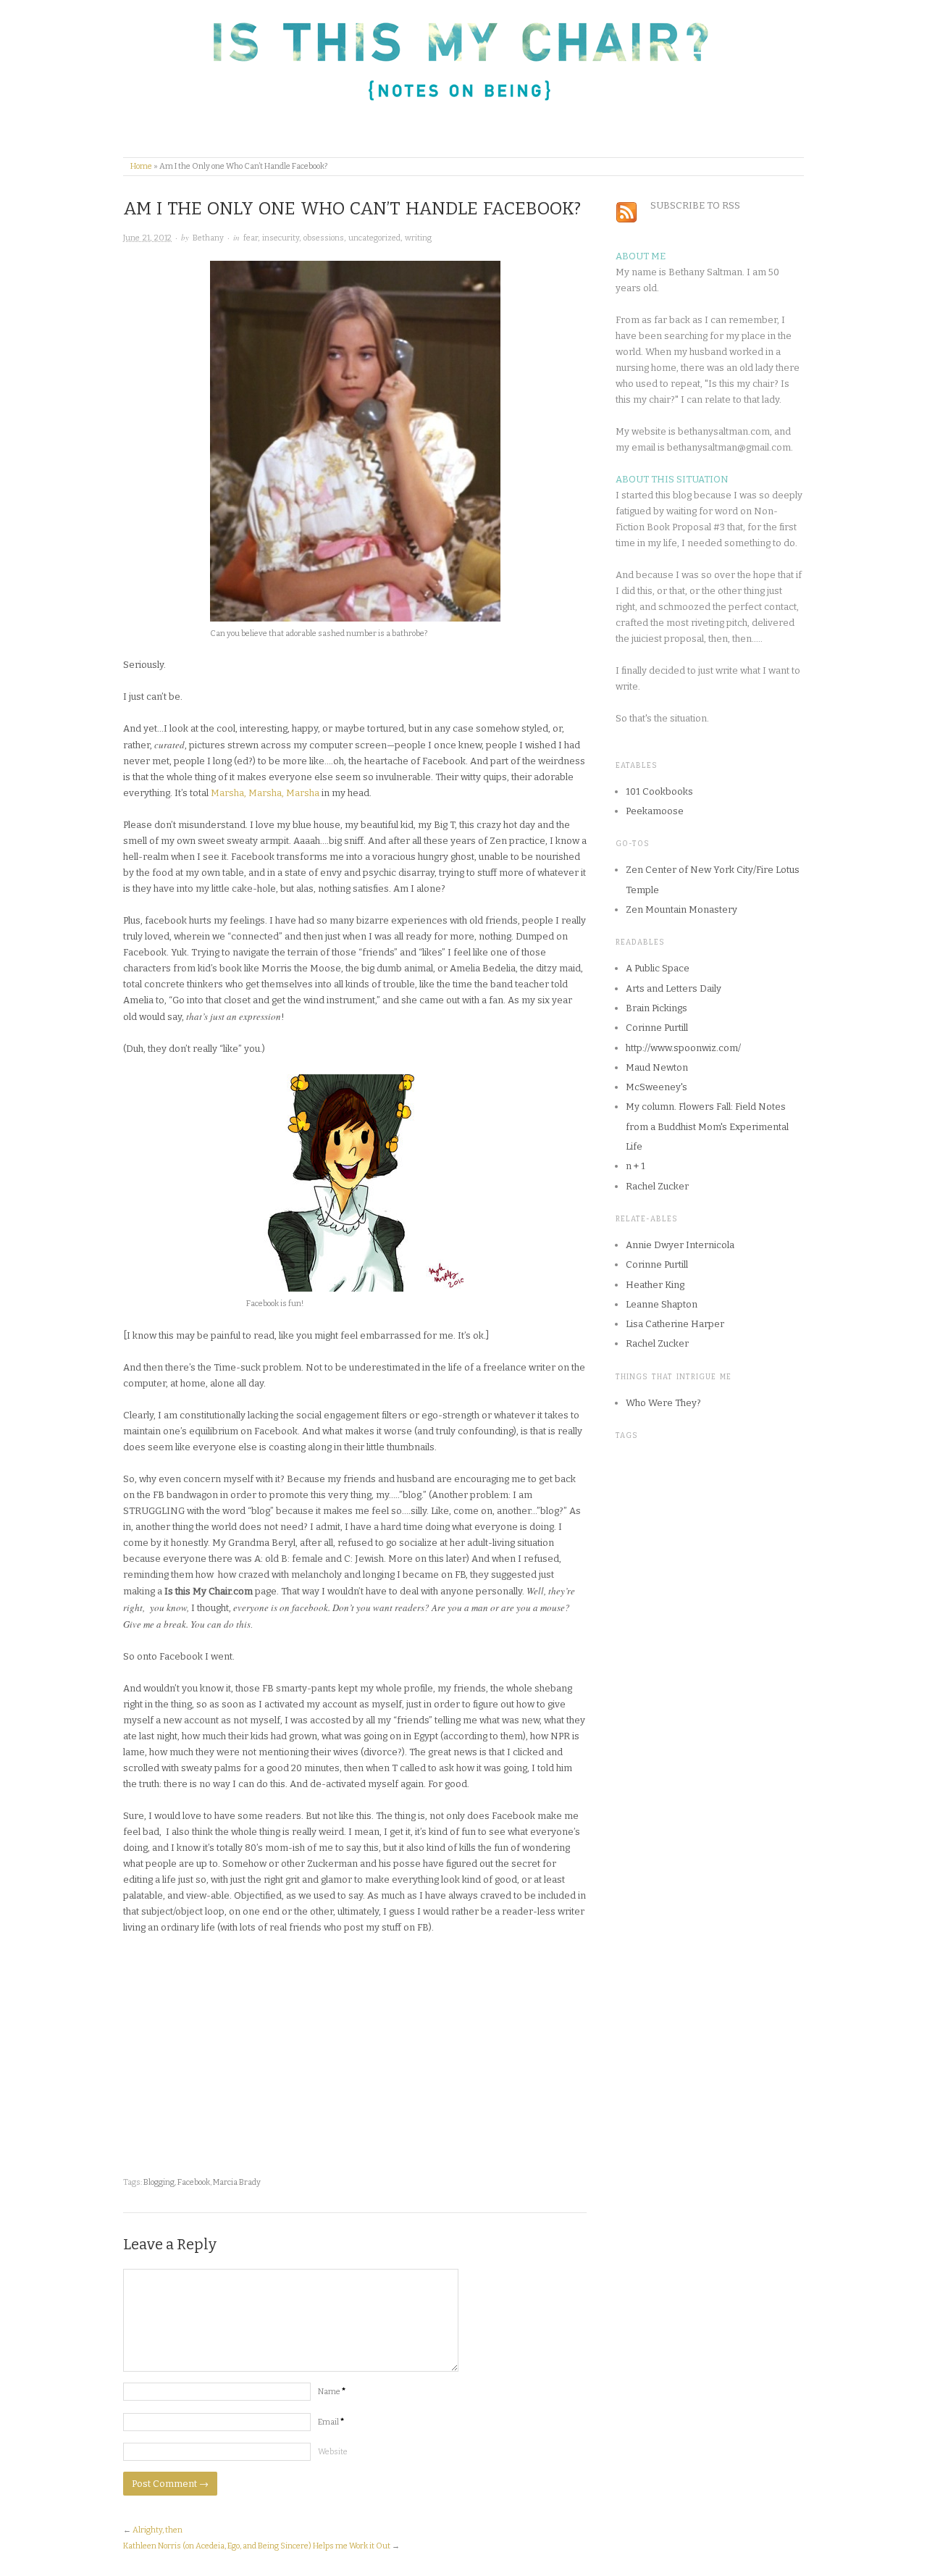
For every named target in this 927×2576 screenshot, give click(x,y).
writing (418, 238)
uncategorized (374, 238)
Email (331, 2422)
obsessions (324, 238)
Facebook (194, 2182)
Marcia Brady (237, 2182)
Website (333, 2452)
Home (141, 166)
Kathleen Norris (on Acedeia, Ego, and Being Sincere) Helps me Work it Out (257, 2546)
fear (251, 238)
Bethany (208, 238)
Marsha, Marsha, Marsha (265, 793)
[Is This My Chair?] (418, 76)
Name (332, 2392)
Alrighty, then (158, 2530)
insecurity (281, 238)
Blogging (159, 2182)
